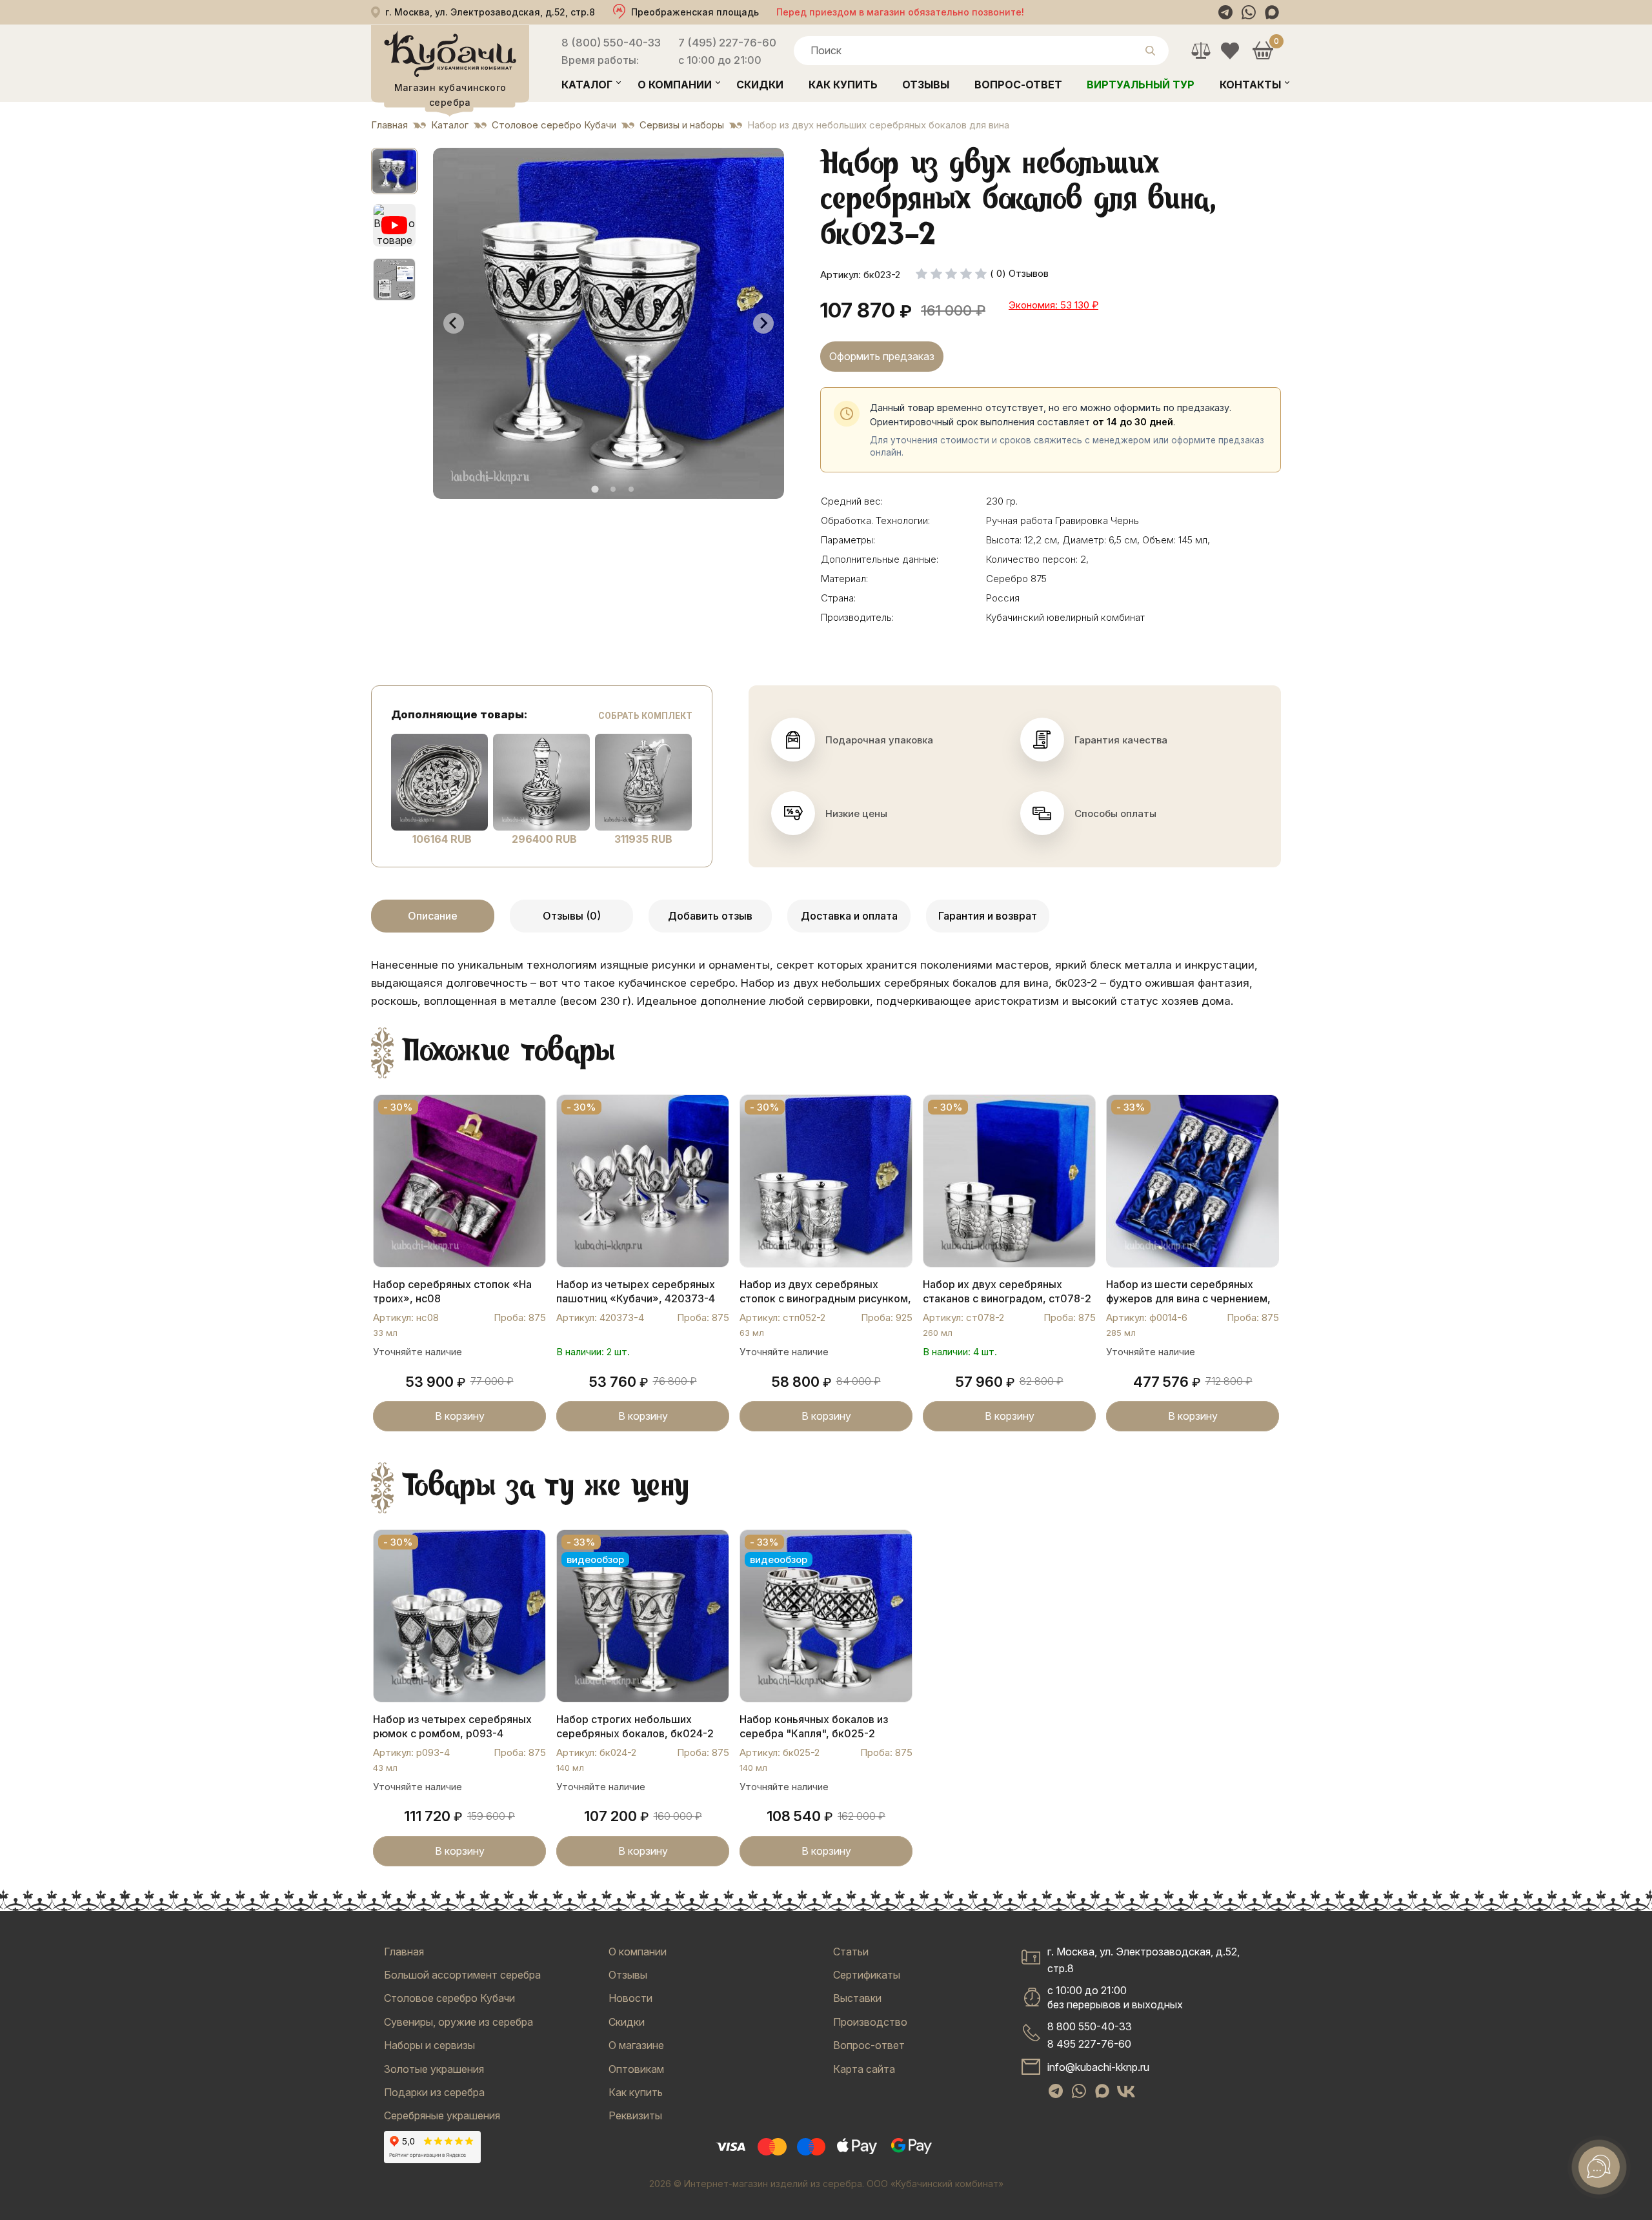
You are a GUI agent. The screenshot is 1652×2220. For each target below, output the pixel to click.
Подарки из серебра (434, 2092)
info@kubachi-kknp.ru (1098, 2067)
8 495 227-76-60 (1089, 2044)
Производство (870, 2022)
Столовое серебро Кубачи (449, 1998)
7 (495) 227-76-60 (727, 43)
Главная (404, 1952)
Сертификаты (867, 1975)
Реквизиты (635, 2115)
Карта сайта (864, 2069)
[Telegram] (1225, 12)
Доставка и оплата (849, 916)
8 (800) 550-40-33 (611, 43)
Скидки (760, 85)
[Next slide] (763, 323)
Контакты (1250, 85)
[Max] (1272, 12)
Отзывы (926, 85)
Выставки (857, 1998)
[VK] (1126, 2092)
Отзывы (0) (572, 916)
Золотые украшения (434, 2069)
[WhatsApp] (1249, 12)
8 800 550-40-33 (1090, 2026)
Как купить (843, 85)
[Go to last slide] (454, 323)
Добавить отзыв (710, 916)
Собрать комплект (645, 716)
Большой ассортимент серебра (462, 1975)
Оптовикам (636, 2069)
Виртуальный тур (1141, 85)
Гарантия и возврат (988, 916)
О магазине (636, 2045)
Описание (433, 916)
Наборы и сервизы (429, 2045)
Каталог (587, 85)
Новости (630, 1998)
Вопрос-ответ (1018, 85)
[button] (394, 171)
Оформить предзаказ (882, 356)
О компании (675, 85)
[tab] (595, 489)
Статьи (851, 1952)
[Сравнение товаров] (1201, 51)
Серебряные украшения (442, 2115)
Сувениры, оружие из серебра (458, 2022)
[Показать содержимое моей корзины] (1263, 51)
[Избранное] (1230, 51)
